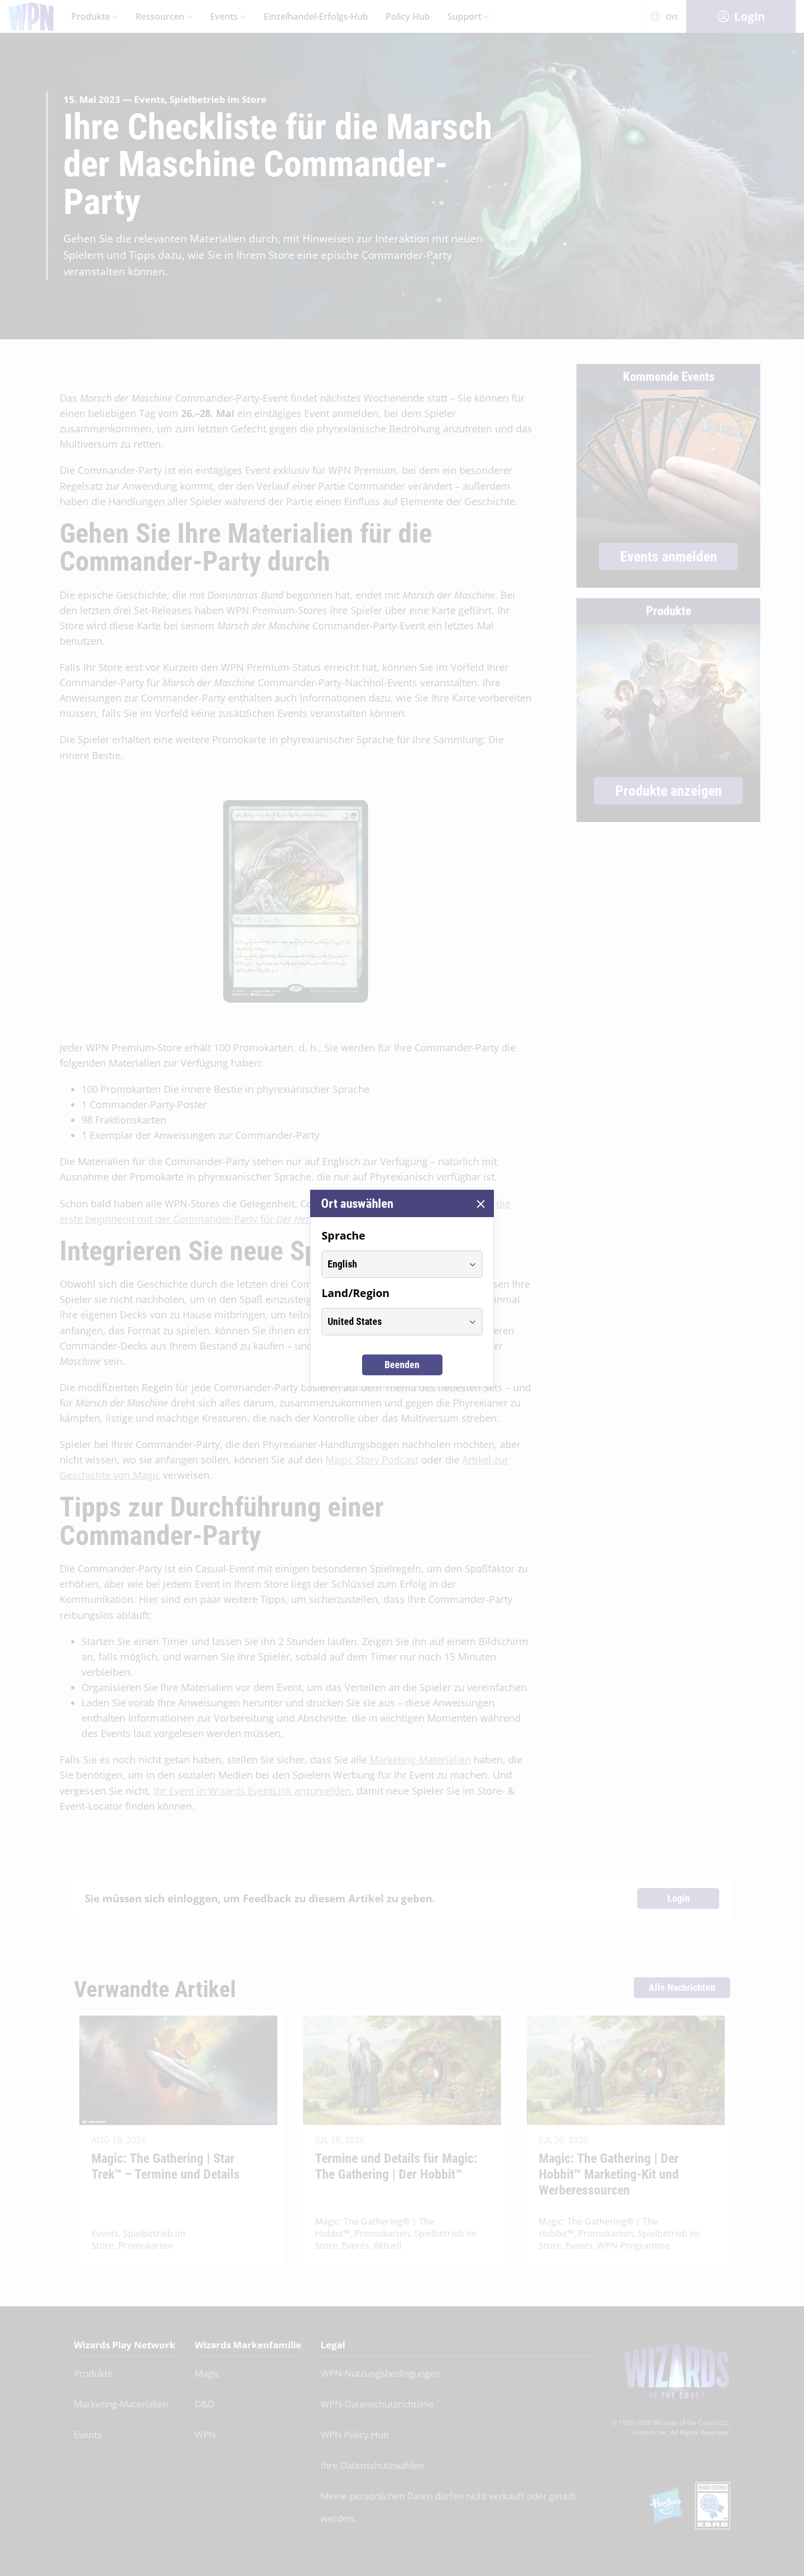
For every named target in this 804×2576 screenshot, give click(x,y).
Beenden (402, 1365)
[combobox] (392, 1264)
